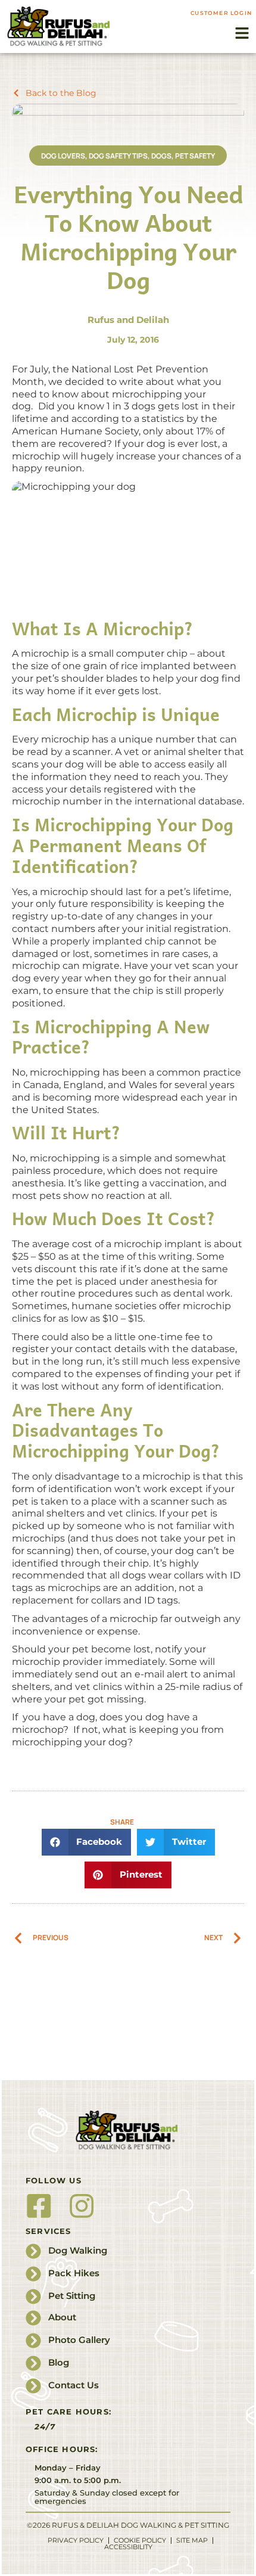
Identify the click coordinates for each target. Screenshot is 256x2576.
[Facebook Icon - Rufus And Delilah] (39, 2206)
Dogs (161, 156)
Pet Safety (195, 156)
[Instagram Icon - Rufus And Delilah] (82, 2206)
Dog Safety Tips (118, 156)
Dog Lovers (63, 156)
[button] (242, 33)
